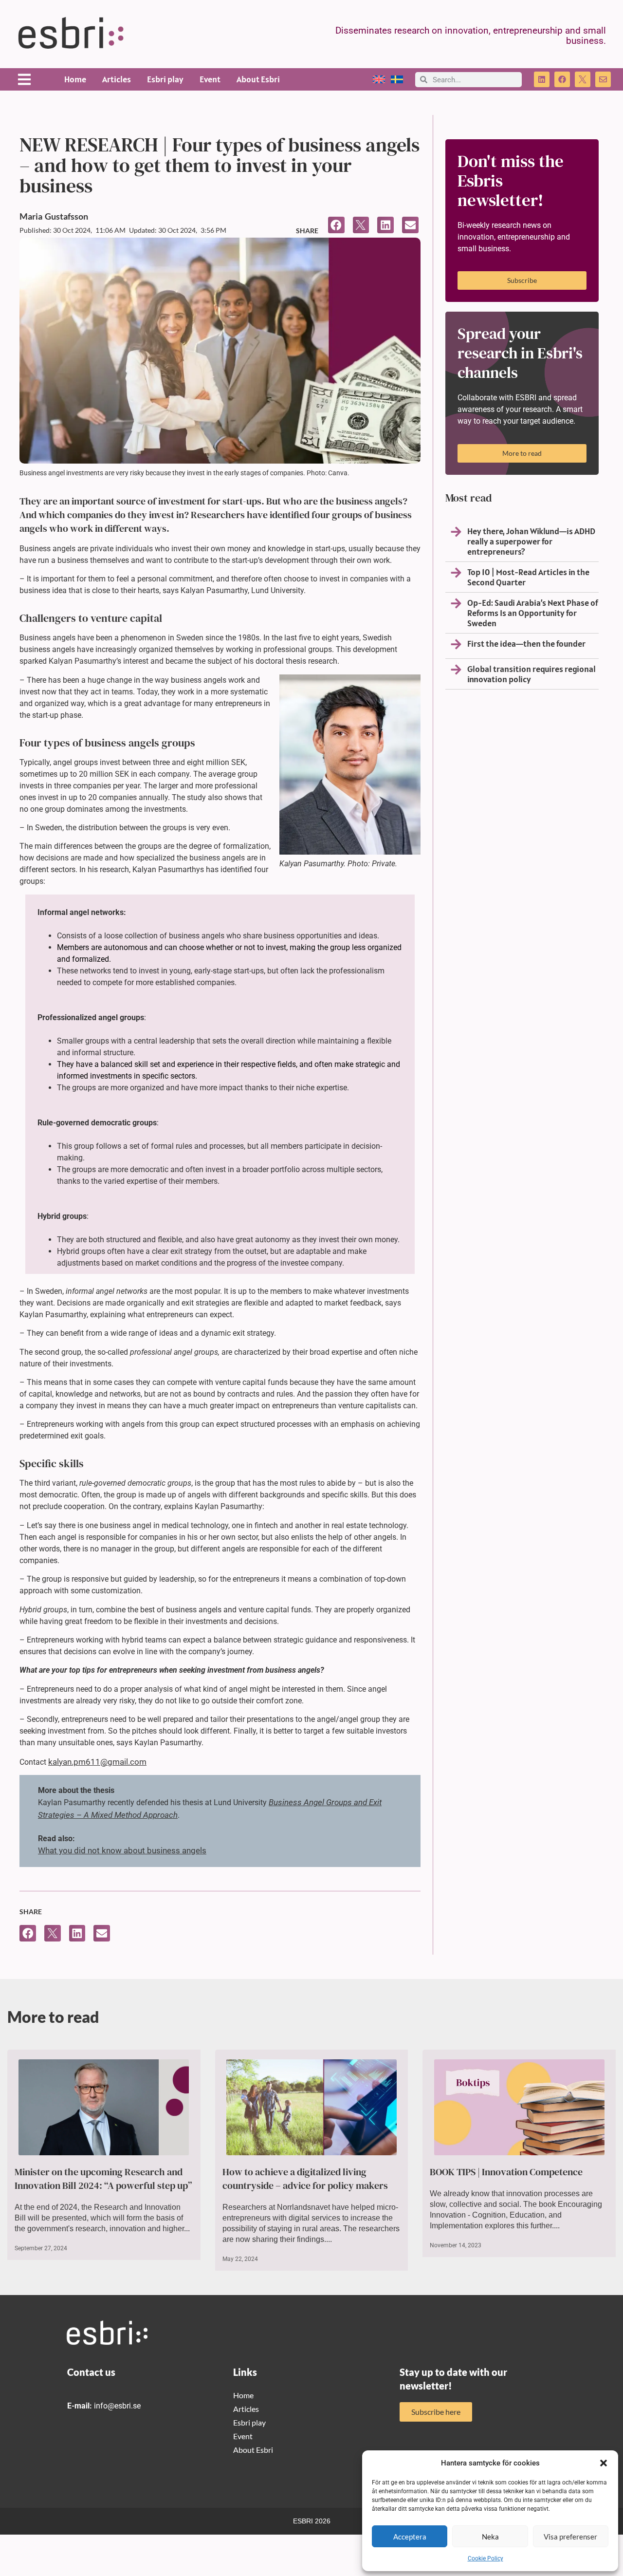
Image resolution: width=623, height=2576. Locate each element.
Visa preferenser (570, 2537)
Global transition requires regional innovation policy (531, 674)
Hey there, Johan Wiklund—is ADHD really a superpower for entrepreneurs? (531, 541)
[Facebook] (562, 79)
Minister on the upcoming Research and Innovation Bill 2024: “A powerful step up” (103, 2179)
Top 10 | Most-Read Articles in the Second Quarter (528, 577)
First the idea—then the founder (526, 644)
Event (210, 79)
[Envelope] (603, 79)
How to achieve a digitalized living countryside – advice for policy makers (305, 2179)
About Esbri (258, 79)
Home (75, 79)
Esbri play (165, 79)
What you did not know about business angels (122, 1850)
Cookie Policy (486, 2558)
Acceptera (410, 2537)
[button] (604, 2463)
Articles (117, 79)
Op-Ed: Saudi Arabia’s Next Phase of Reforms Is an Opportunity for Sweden (533, 613)
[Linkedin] (542, 79)
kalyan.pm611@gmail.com (97, 1762)
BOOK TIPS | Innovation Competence (506, 2172)
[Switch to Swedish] (397, 80)
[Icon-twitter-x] (583, 79)
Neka (490, 2537)
